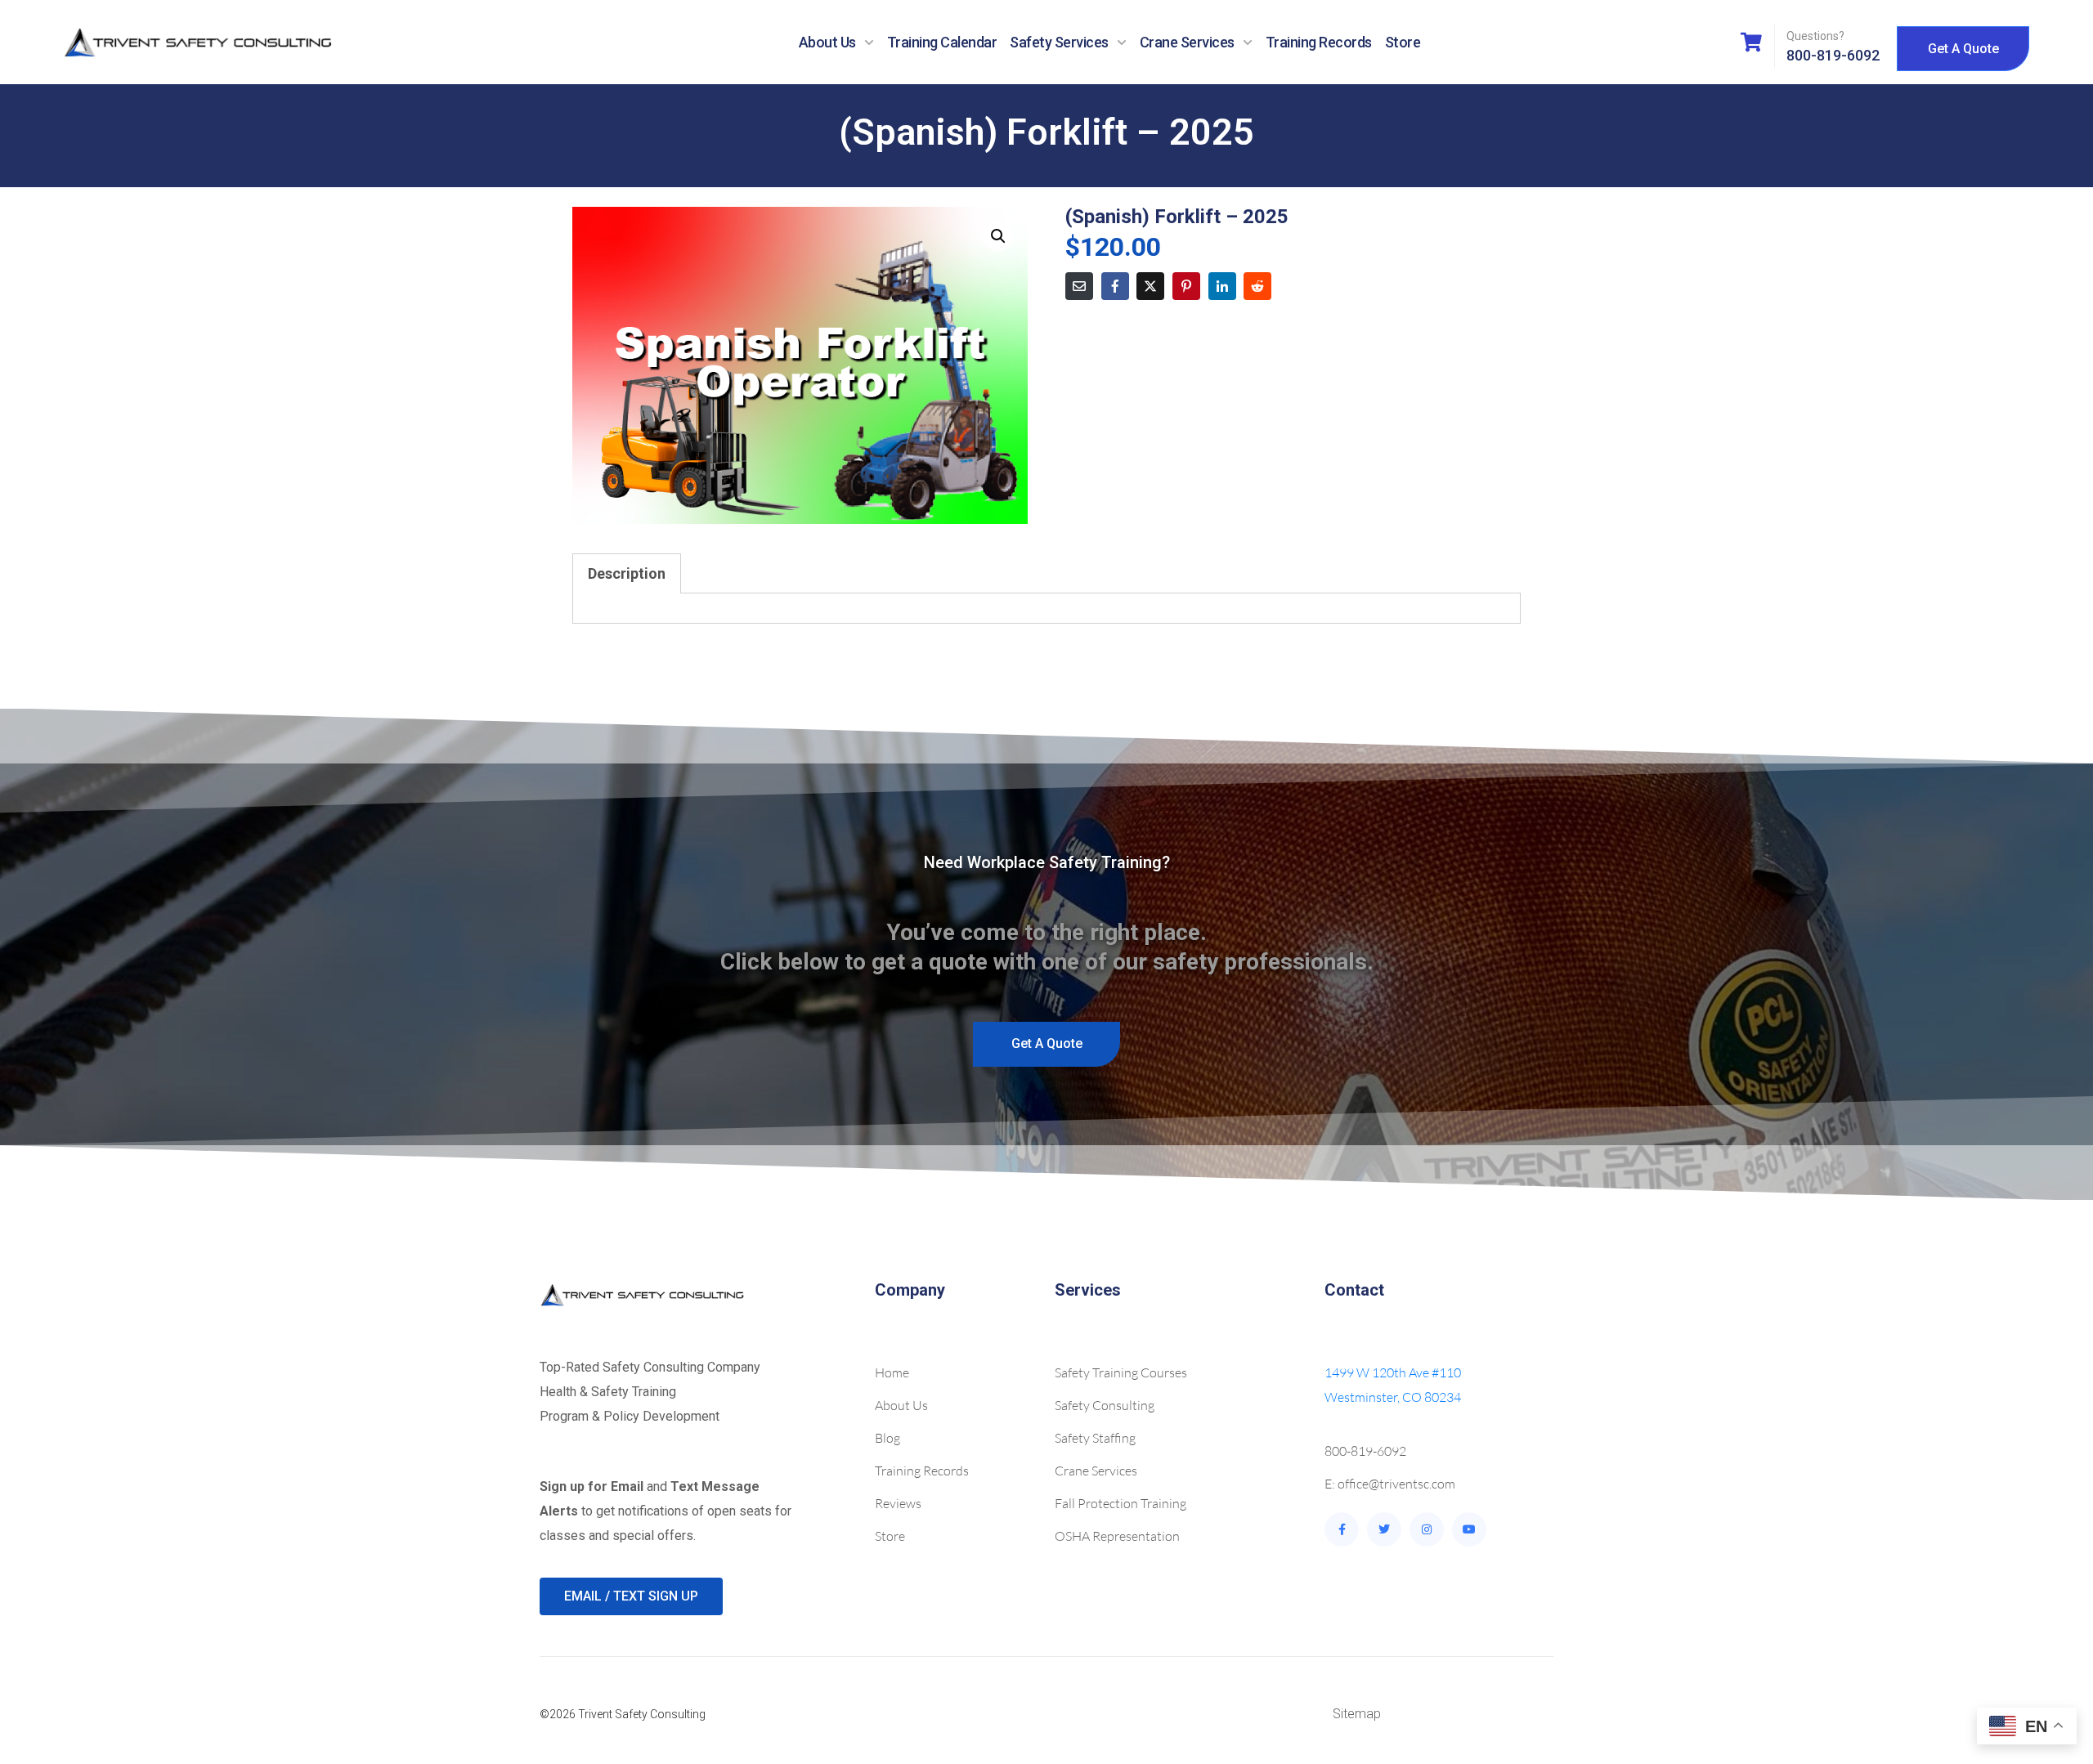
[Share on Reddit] (1257, 286)
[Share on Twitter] (1150, 286)
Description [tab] (627, 573)
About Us (827, 42)
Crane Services (1187, 42)
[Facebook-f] (1342, 1529)
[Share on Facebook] (1115, 286)
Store (1403, 42)
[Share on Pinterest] (1186, 286)
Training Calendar (942, 42)
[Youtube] (1469, 1529)
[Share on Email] (1079, 286)
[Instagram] (1427, 1529)
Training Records (1319, 42)
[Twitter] (1384, 1529)
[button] (998, 236)
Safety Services (1059, 42)
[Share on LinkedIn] (1222, 286)
